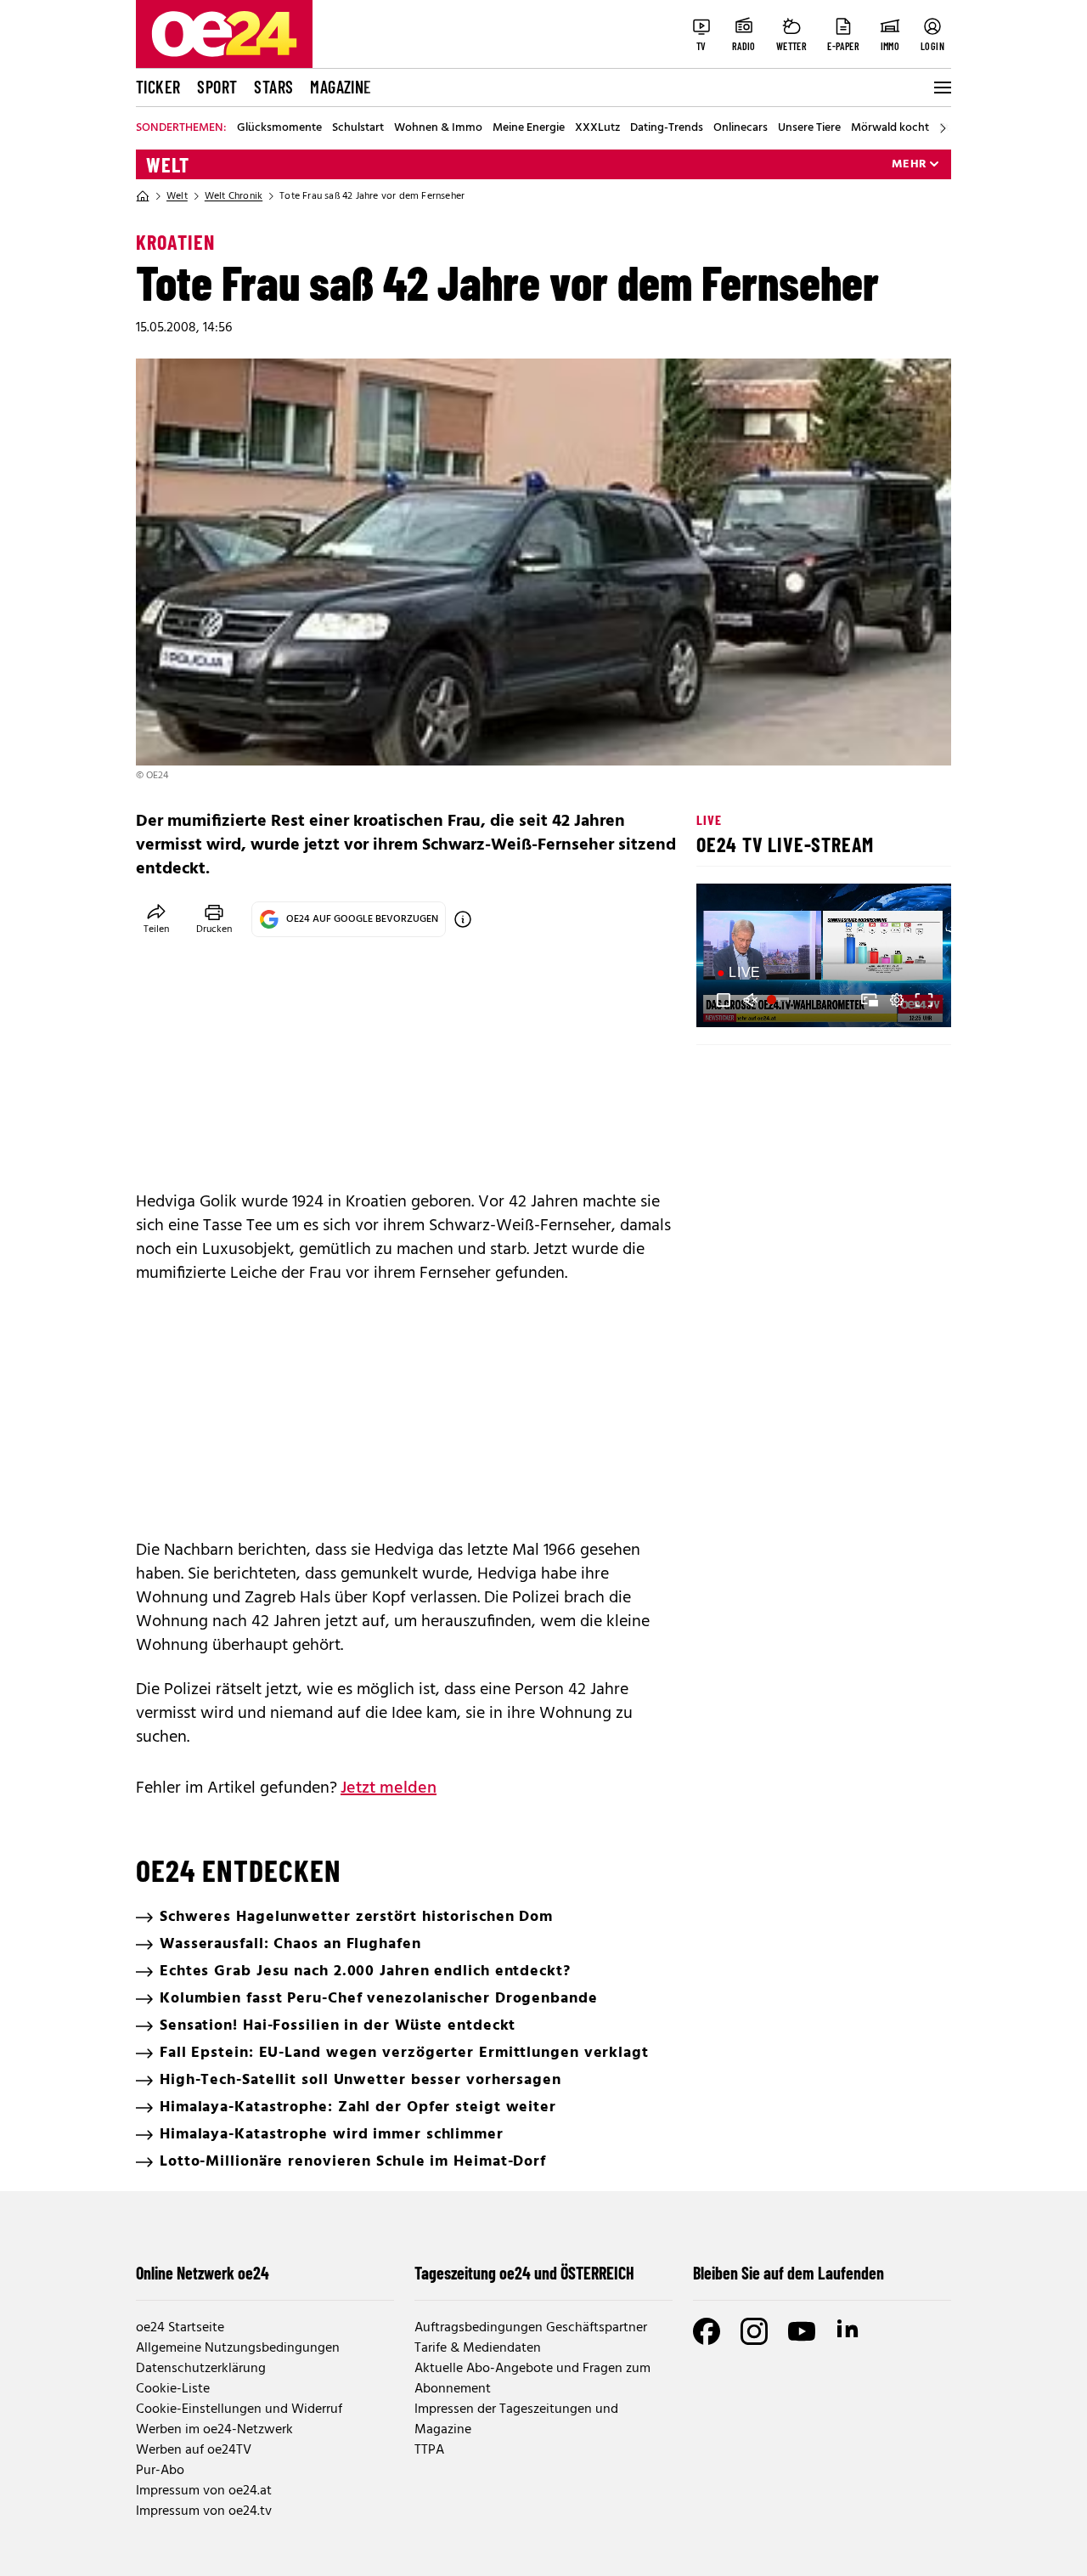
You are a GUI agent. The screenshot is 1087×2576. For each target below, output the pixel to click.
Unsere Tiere (809, 128)
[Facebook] (707, 2331)
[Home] (143, 196)
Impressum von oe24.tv (204, 2511)
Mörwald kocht (890, 128)
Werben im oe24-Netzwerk (214, 2430)
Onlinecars (741, 128)
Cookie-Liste (173, 2389)
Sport (217, 87)
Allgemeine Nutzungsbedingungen (238, 2348)
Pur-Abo (160, 2471)
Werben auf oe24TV (194, 2450)
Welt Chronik (234, 196)
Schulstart (358, 128)
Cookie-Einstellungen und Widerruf (239, 2409)
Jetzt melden (389, 1788)
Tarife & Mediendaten (478, 2348)
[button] (724, 1000)
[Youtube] (802, 2331)
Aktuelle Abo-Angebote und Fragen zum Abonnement (532, 2379)
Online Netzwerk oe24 (203, 2273)
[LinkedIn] (849, 2331)
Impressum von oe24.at (204, 2491)
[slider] (780, 1000)
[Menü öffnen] (941, 88)
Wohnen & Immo (438, 128)
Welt (168, 165)
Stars (273, 87)
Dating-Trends (667, 128)
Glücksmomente (279, 128)
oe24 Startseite (180, 2328)
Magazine (341, 87)
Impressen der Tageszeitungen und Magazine (516, 2420)
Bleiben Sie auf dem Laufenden (788, 2273)
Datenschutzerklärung (201, 2369)
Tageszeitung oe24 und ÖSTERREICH (524, 2273)
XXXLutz (597, 128)
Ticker (158, 87)
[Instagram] (754, 2331)
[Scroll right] (943, 128)
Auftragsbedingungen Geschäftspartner (531, 2328)
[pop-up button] (897, 1000)
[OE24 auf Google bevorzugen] (463, 919)
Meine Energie (529, 128)
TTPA (429, 2450)
